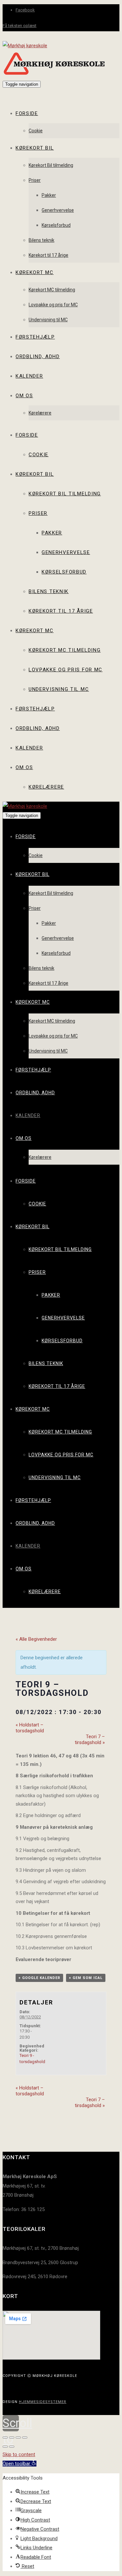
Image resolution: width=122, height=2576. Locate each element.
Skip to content (19, 2454)
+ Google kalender (39, 1978)
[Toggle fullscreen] (18, 2438)
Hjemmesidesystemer (43, 2402)
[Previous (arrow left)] (5, 2447)
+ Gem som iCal (86, 1978)
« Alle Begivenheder (36, 1639)
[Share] (12, 2438)
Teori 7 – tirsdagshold (90, 1739)
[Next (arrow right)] (12, 2447)
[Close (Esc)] (5, 2438)
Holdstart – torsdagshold (30, 1728)
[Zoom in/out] (25, 2438)
